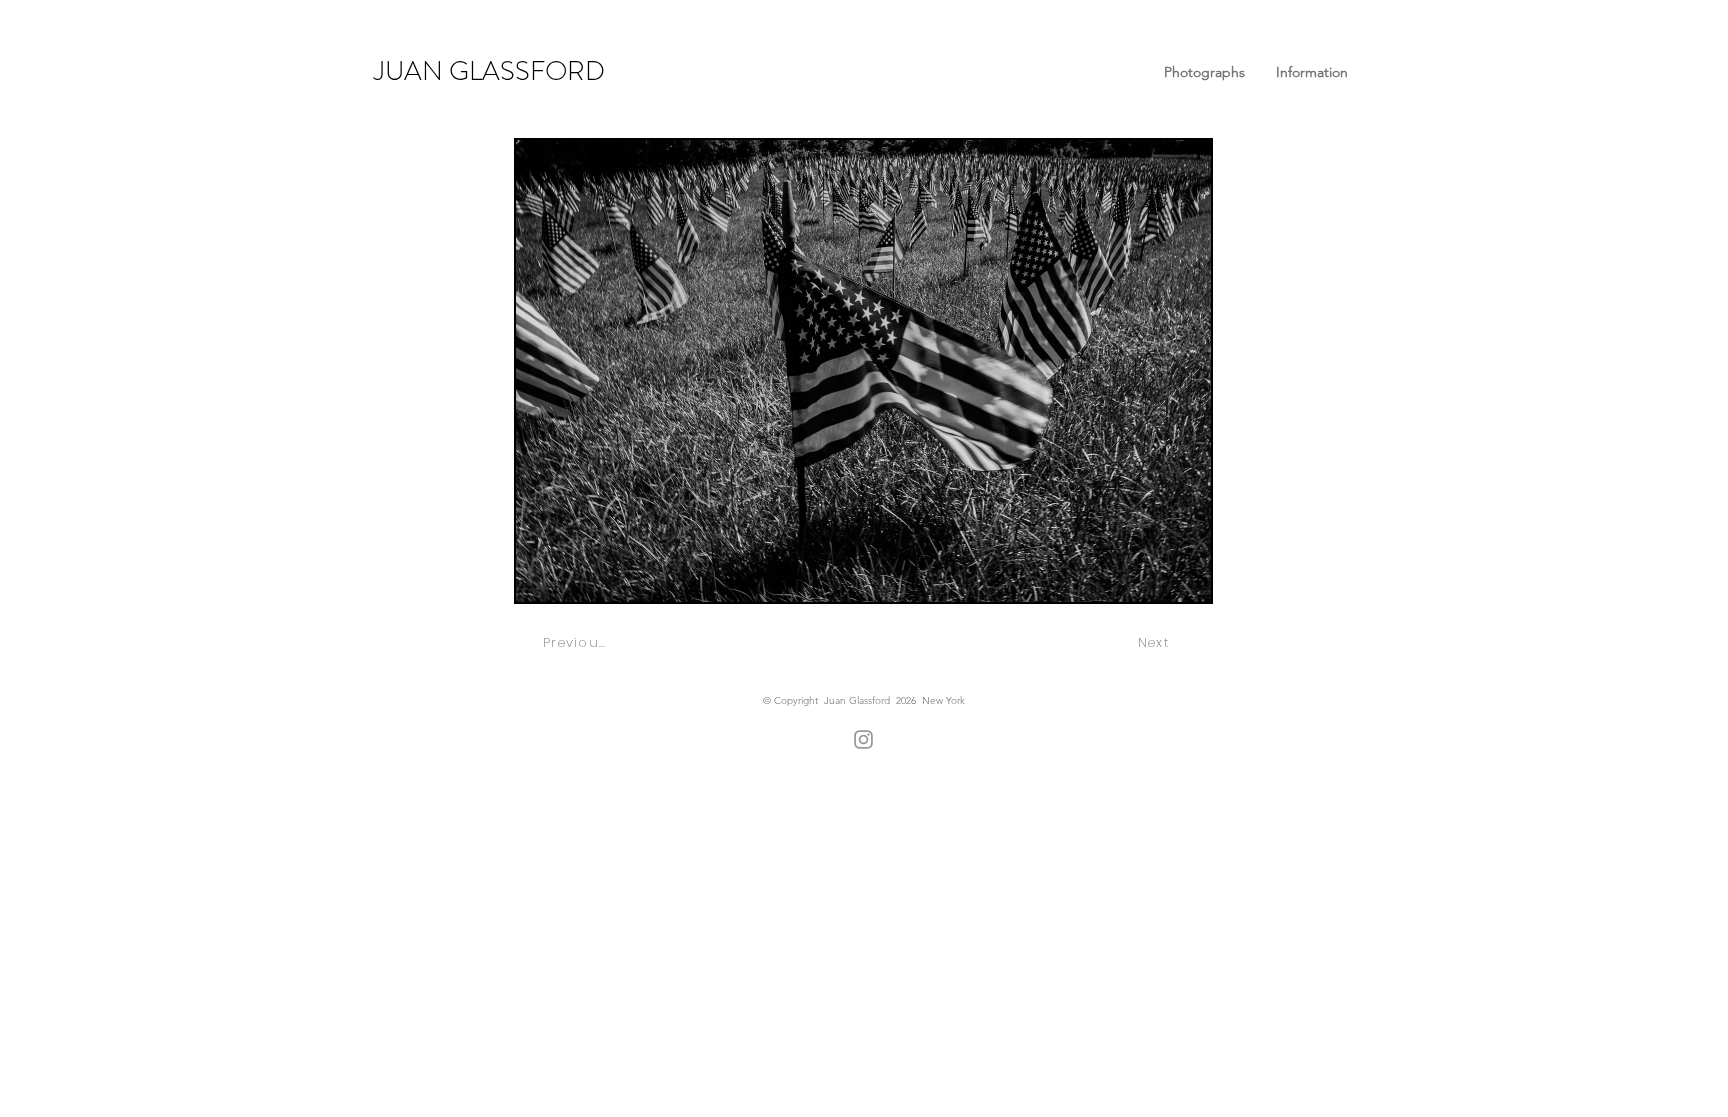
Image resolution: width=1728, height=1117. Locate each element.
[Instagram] (863, 739)
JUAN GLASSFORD (489, 71)
